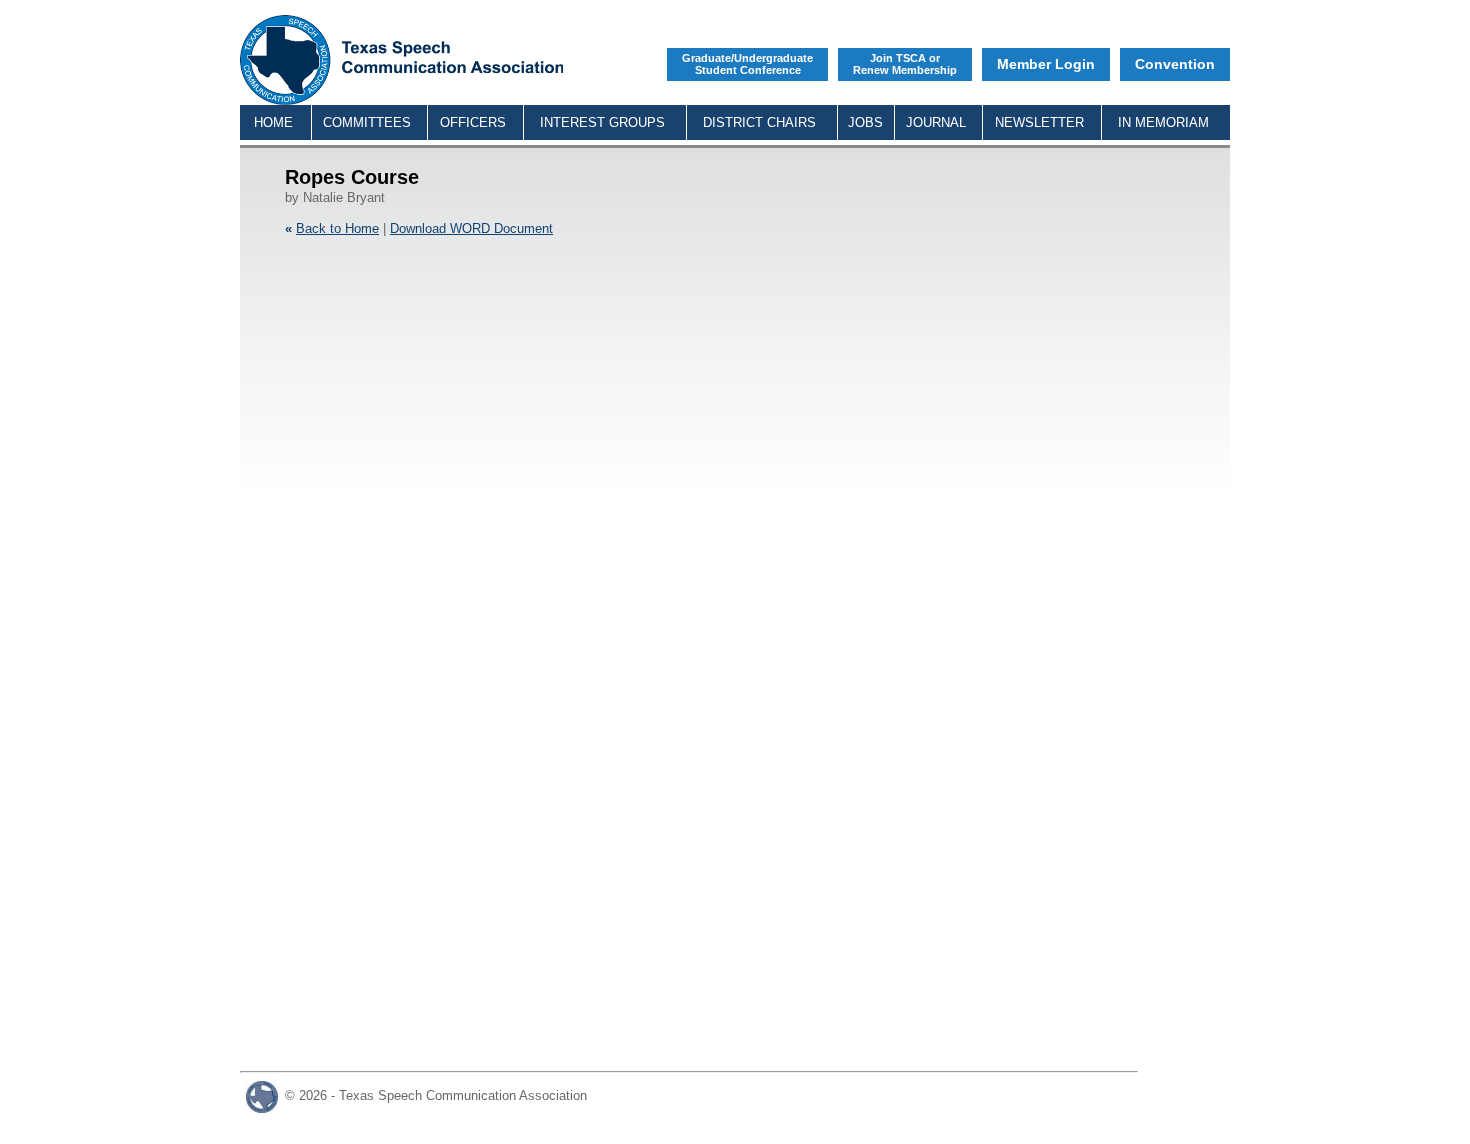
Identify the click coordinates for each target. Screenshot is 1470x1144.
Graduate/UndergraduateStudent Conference (747, 64)
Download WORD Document (471, 228)
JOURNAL (936, 122)
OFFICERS (473, 122)
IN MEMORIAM (1163, 122)
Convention (1175, 64)
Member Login (1046, 64)
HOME (273, 122)
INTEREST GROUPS (602, 122)
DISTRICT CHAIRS (759, 122)
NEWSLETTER (1039, 122)
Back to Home (337, 228)
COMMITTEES (367, 122)
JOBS (865, 122)
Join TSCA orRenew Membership (905, 64)
